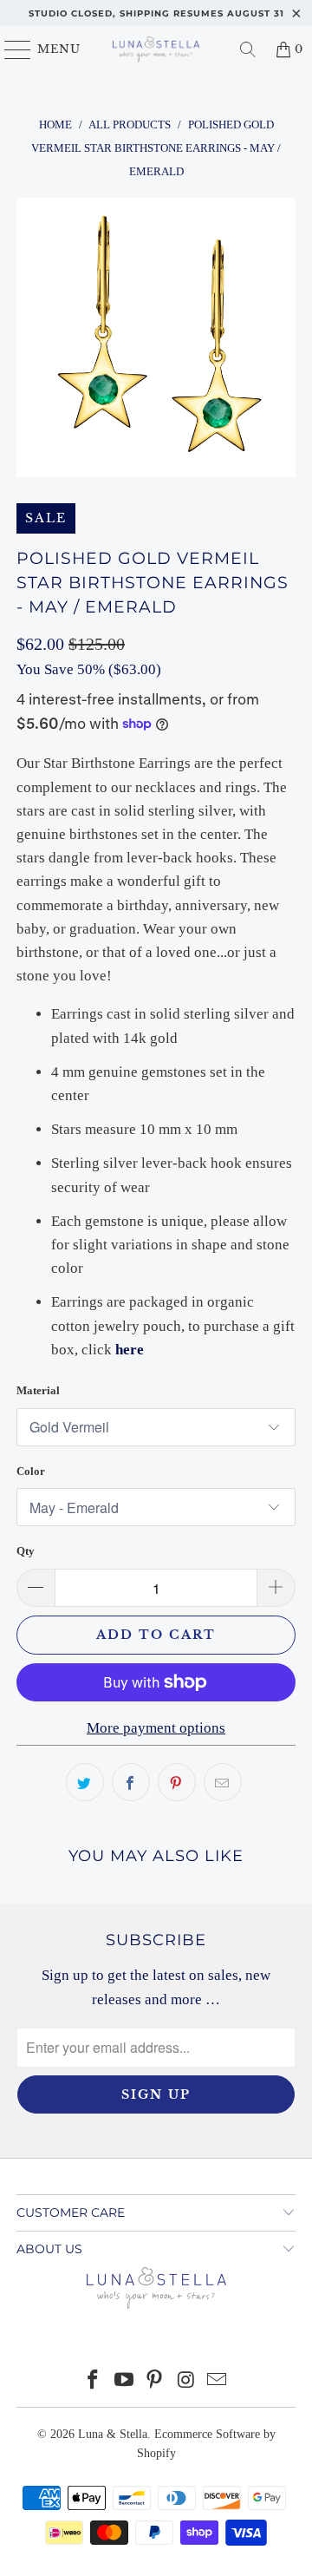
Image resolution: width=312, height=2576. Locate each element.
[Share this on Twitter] (85, 1782)
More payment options (156, 1728)
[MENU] (10, 49)
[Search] (248, 49)
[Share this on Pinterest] (177, 1782)
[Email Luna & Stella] (218, 2381)
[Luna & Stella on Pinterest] (155, 2381)
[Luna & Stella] (156, 49)
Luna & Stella (113, 2434)
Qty (26, 1551)
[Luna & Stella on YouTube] (124, 2381)
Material (38, 1390)
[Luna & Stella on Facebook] (94, 2381)
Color (31, 1471)
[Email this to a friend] (223, 1782)
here (130, 1350)
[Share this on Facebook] (131, 1782)
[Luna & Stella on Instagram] (186, 2381)
